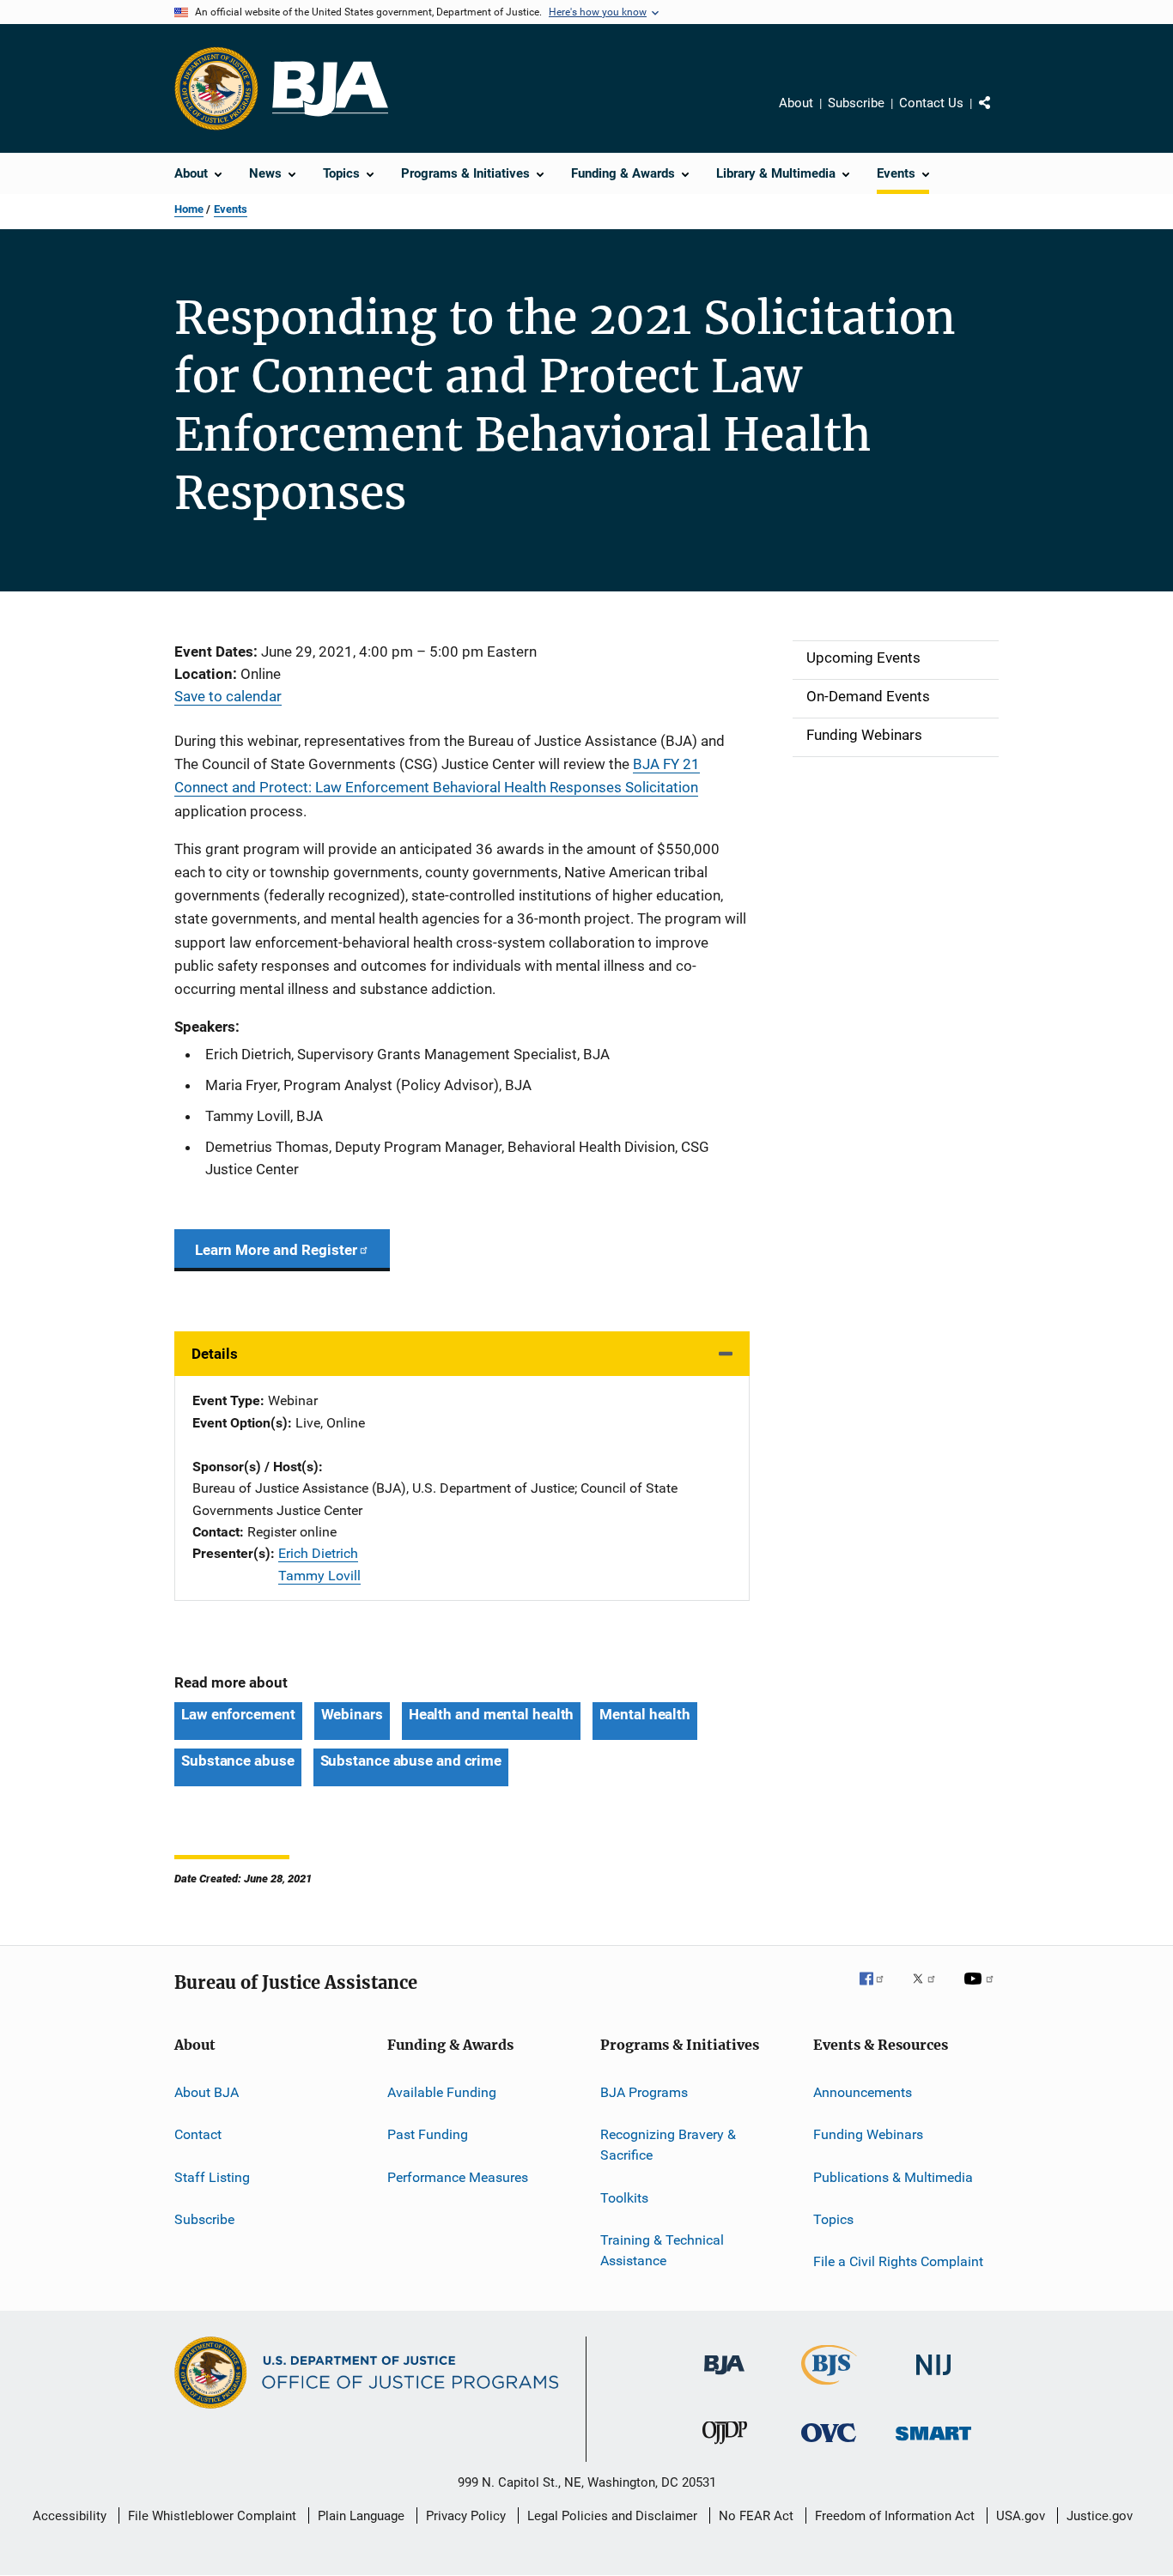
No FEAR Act (756, 2516)
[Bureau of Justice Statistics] (829, 2388)
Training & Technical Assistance (662, 2250)
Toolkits (624, 2197)
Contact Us (931, 103)
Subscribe (856, 103)
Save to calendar (228, 696)
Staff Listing (212, 2177)
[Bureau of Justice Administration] (724, 2378)
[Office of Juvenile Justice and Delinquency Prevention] (725, 2447)
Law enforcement (238, 1714)
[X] (930, 1991)
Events (231, 209)
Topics (833, 2219)
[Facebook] (878, 1991)
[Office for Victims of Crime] (829, 2445)
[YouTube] (982, 1991)
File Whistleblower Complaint (212, 2516)
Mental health (645, 1714)
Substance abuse (238, 1761)
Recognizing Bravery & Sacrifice (668, 2145)
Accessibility (70, 2516)
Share (999, 115)
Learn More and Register (276, 1250)
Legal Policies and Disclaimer (612, 2516)
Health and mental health (492, 1714)
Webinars (352, 1714)
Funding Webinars (868, 2134)
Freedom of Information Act (895, 2516)
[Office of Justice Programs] (216, 88)
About (796, 103)
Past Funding (428, 2134)
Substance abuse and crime (411, 1761)
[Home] (330, 89)
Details (215, 1354)
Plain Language (361, 2516)
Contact (198, 2134)
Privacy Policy (466, 2516)
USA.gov (1021, 2516)
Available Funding (442, 2092)
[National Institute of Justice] (933, 2378)
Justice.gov (1100, 2516)
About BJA (207, 2092)
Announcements (863, 2092)
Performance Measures (458, 2177)
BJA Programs (644, 2092)
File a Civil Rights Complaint (898, 2261)
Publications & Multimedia (893, 2177)
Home (189, 209)
